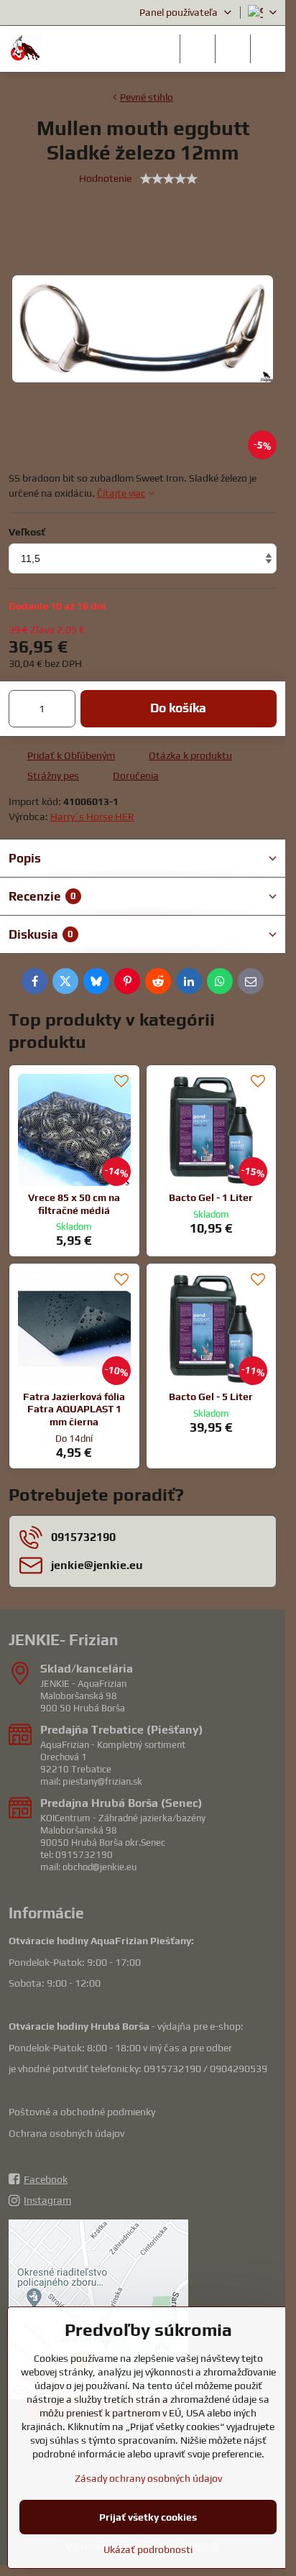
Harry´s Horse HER (92, 816)
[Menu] (268, 49)
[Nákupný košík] (233, 49)
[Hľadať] (198, 49)
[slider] (169, 179)
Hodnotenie (105, 178)
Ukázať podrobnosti (148, 2549)
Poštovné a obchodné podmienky (82, 2112)
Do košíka (178, 708)
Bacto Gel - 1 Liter (211, 1197)
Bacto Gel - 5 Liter (211, 1397)
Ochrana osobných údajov (66, 2133)
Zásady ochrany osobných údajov (148, 2478)
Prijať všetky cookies (148, 2517)
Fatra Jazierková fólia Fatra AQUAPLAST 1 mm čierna (74, 1409)
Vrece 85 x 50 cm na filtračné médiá (74, 1204)
